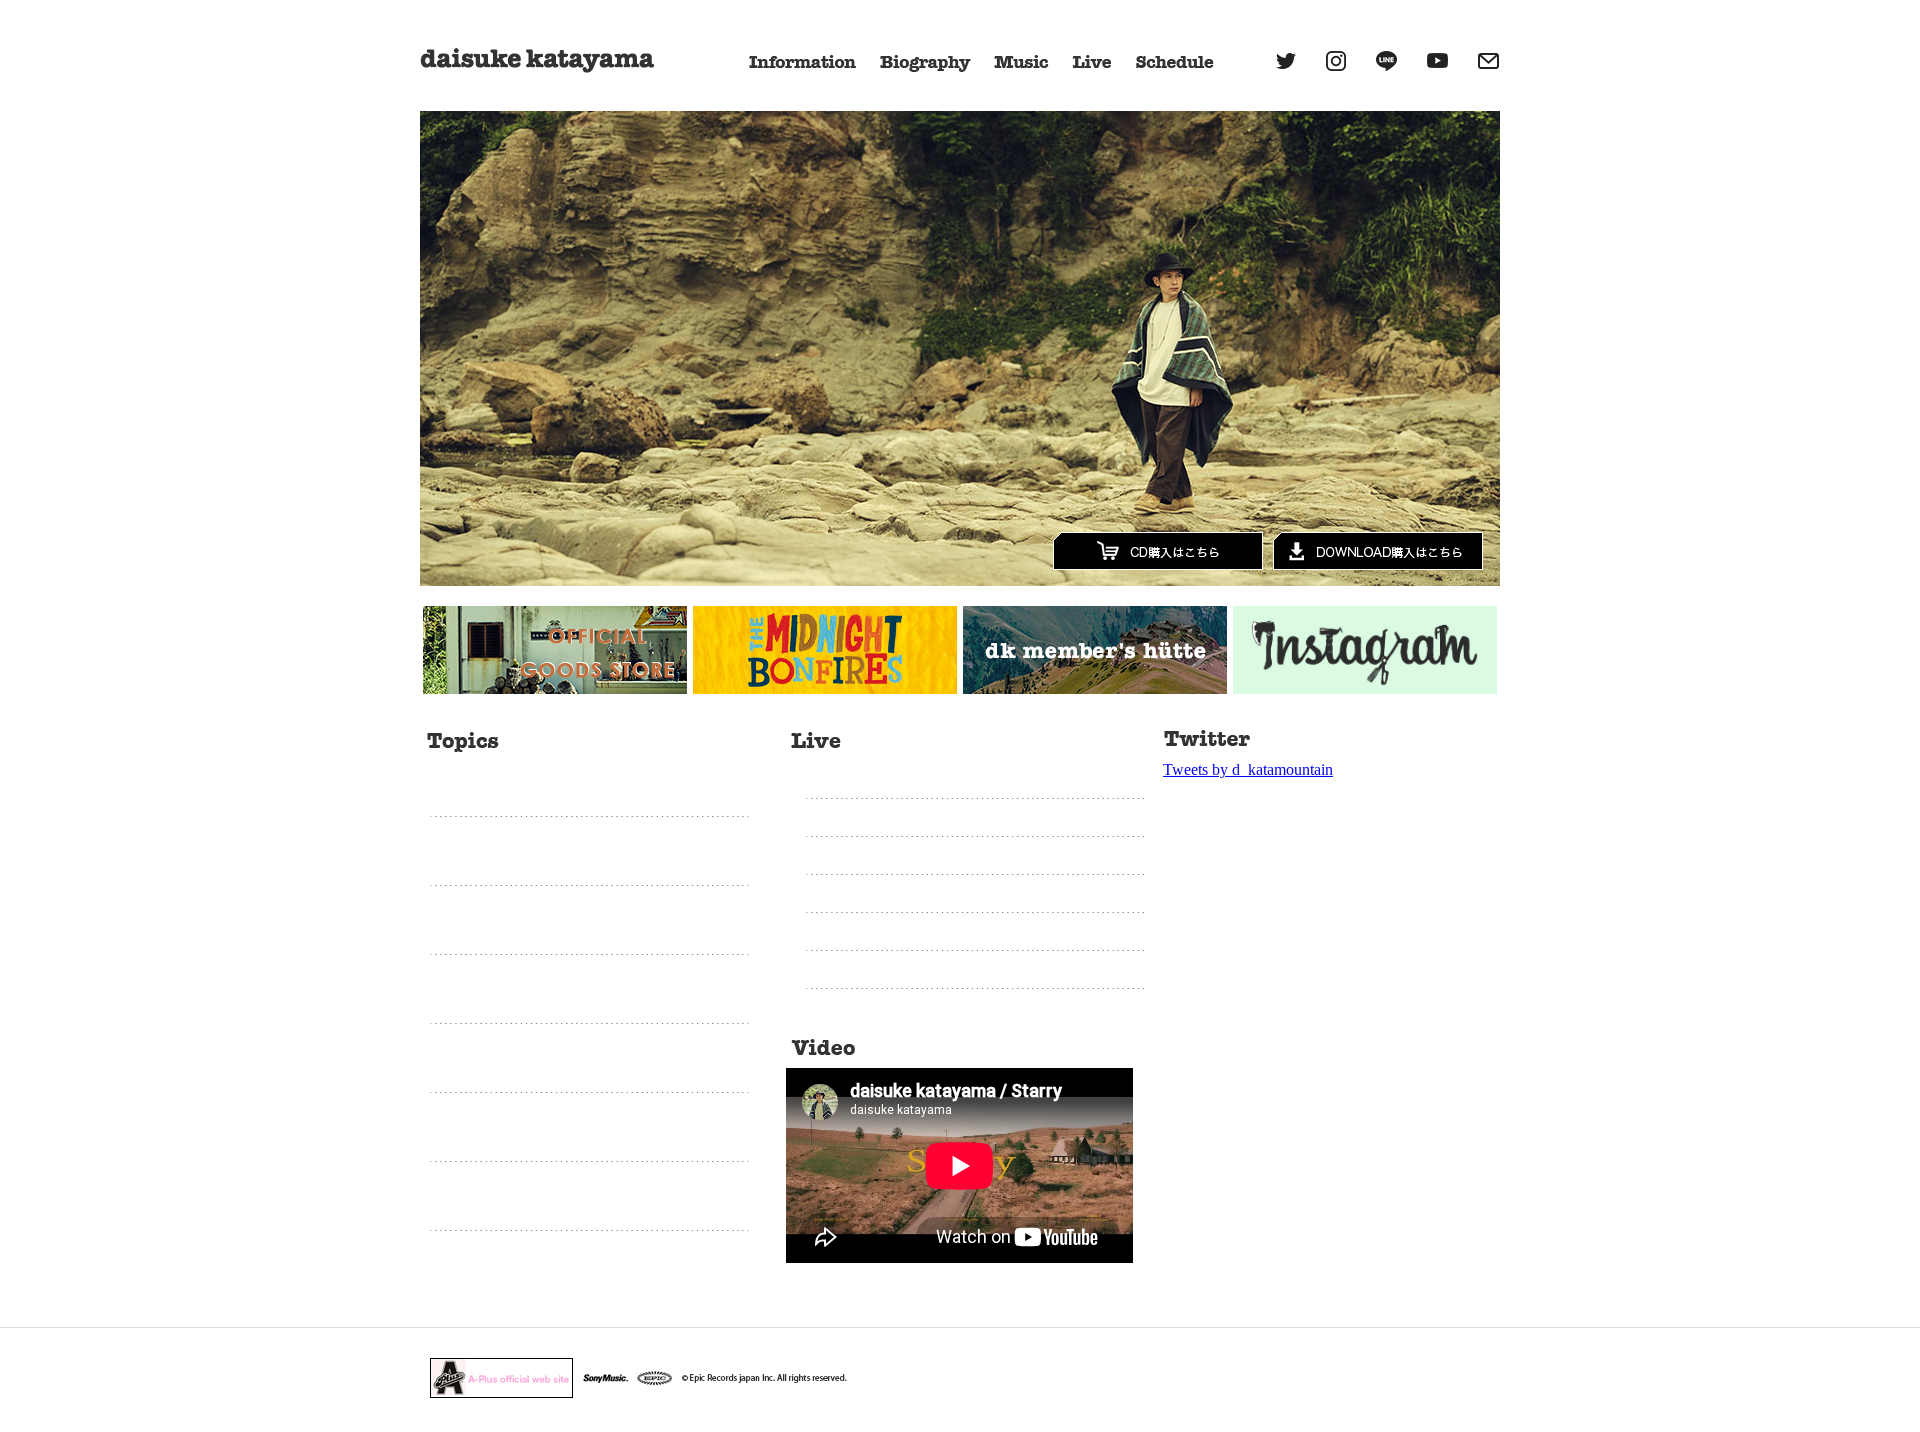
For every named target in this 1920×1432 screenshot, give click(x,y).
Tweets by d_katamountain (1248, 769)
